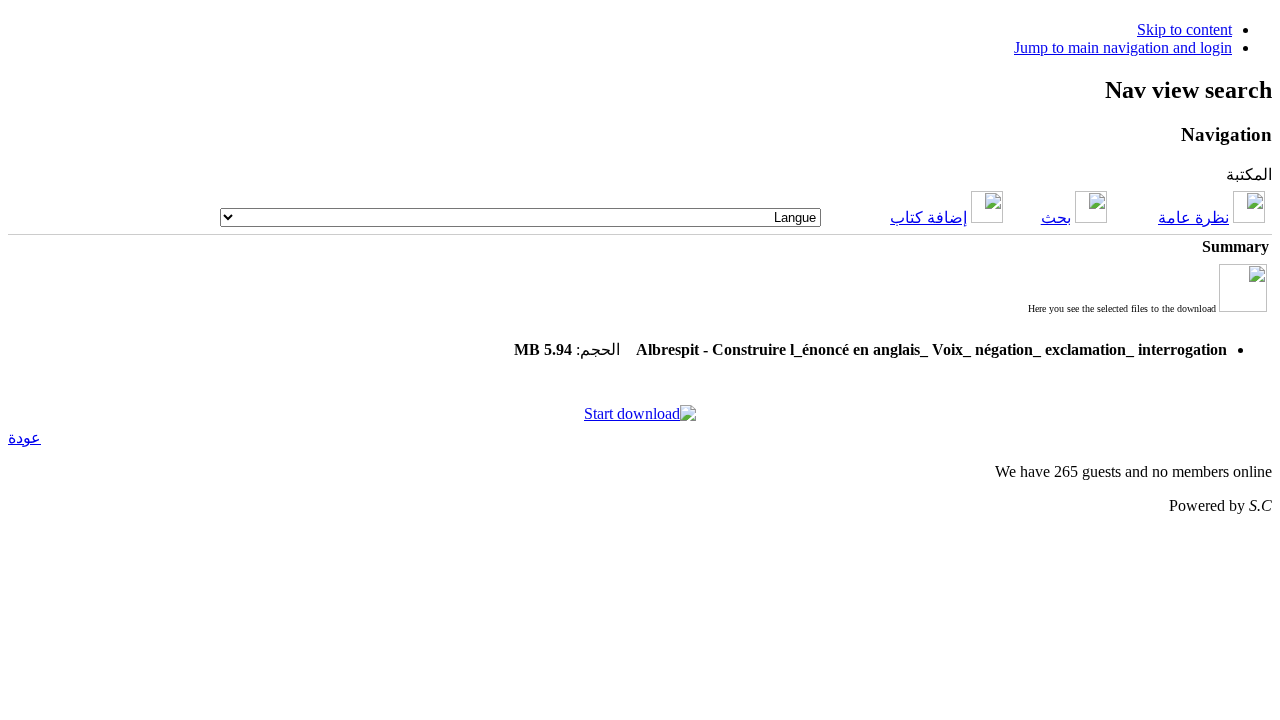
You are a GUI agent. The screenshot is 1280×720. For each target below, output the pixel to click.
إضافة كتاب (928, 217)
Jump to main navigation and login (1123, 47)
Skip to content (1184, 29)
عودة (24, 437)
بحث (1056, 217)
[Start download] (640, 413)
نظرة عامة (1193, 217)
